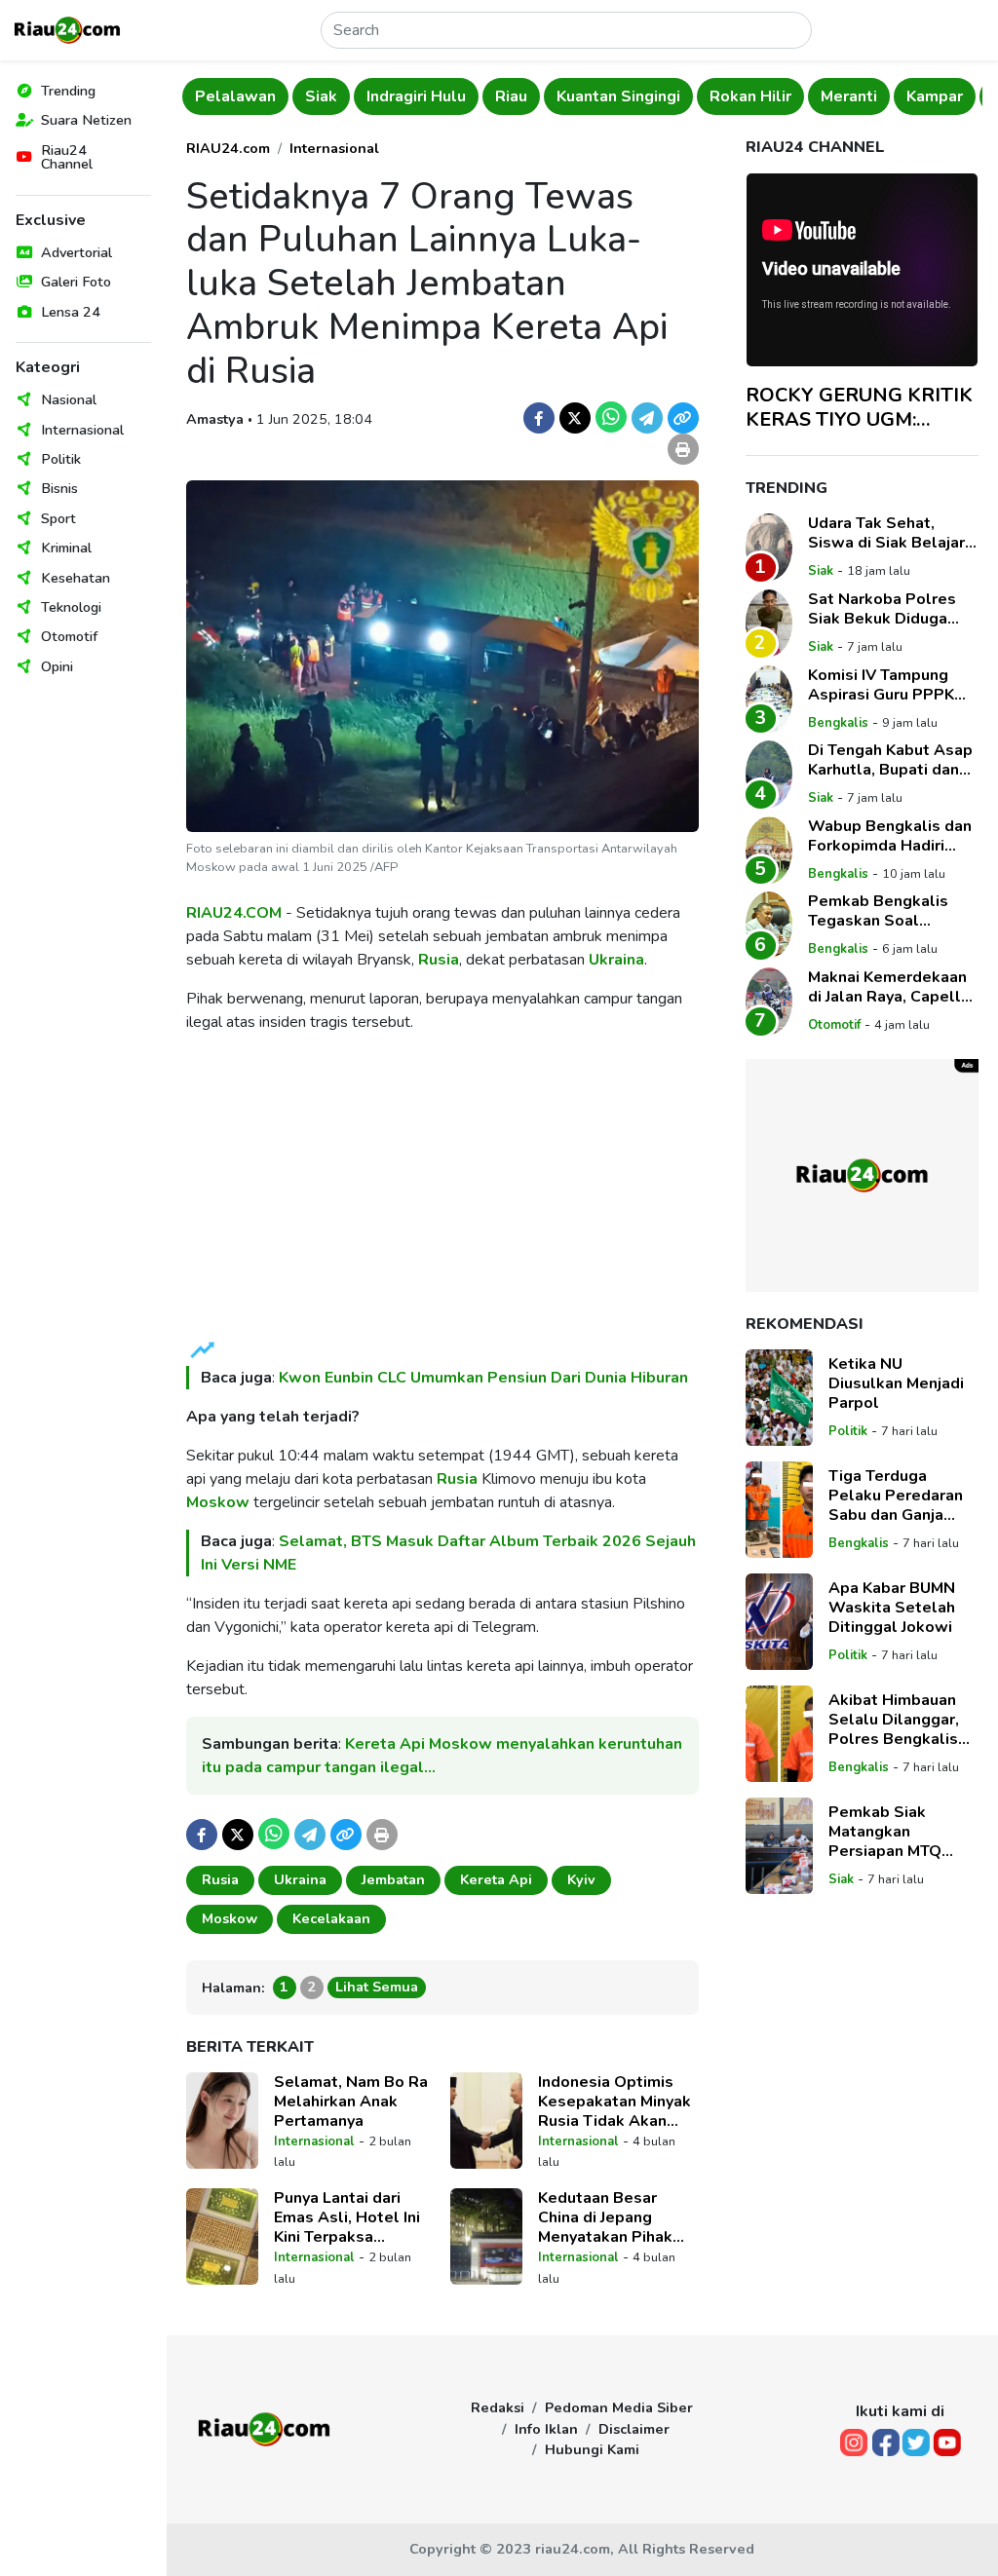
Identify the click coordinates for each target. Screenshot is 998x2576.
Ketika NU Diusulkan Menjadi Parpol (896, 1383)
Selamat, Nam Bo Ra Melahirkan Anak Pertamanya (351, 2102)
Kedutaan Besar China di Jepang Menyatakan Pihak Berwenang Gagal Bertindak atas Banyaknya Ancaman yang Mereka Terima (614, 2217)
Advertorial (77, 252)
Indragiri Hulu (416, 96)
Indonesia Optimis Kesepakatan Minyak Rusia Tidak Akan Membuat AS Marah (614, 2102)
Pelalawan (235, 96)
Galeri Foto (76, 282)
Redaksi (498, 2407)
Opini (57, 666)
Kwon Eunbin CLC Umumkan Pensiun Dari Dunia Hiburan (483, 1378)
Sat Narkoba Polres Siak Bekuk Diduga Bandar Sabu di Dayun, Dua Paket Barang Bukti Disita (891, 609)
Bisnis (59, 488)
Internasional (82, 430)
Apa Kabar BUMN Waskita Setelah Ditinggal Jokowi (892, 1608)
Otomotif (69, 636)
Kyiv (581, 1879)
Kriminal (66, 548)
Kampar (935, 96)
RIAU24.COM (234, 913)
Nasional (69, 399)
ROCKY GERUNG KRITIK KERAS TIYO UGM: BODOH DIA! (859, 407)
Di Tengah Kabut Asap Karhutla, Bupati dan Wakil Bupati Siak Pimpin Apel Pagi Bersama (890, 760)
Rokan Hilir (750, 96)
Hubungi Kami (592, 2449)
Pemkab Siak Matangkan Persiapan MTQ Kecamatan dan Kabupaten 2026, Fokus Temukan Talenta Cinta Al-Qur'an (893, 1832)
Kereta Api (496, 1879)
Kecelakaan (331, 1918)
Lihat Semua (377, 1987)
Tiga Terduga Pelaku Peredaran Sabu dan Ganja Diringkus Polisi (896, 1496)
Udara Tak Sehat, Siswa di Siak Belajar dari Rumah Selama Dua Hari (886, 533)
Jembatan (393, 1879)
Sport (58, 518)
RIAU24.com (228, 148)
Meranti (849, 96)
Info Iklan (546, 2429)
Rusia (439, 960)
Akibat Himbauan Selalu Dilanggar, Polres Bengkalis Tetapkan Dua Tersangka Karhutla (901, 1720)
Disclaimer (634, 2429)
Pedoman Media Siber (619, 2407)
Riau (511, 96)
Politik (61, 459)
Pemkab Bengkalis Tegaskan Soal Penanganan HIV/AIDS (890, 911)
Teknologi (71, 607)
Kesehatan (76, 578)
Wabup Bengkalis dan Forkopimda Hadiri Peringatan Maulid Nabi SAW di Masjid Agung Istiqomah (890, 836)
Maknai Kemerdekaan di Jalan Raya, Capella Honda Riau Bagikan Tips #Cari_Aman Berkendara (889, 987)
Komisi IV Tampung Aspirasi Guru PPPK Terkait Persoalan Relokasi (881, 685)
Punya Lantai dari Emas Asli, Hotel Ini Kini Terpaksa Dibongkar (347, 2217)
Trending (68, 91)
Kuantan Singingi (618, 96)
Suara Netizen (86, 120)
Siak (321, 96)
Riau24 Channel (67, 157)
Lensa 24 (71, 312)
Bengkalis (838, 723)
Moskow (218, 1502)
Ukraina (616, 960)
